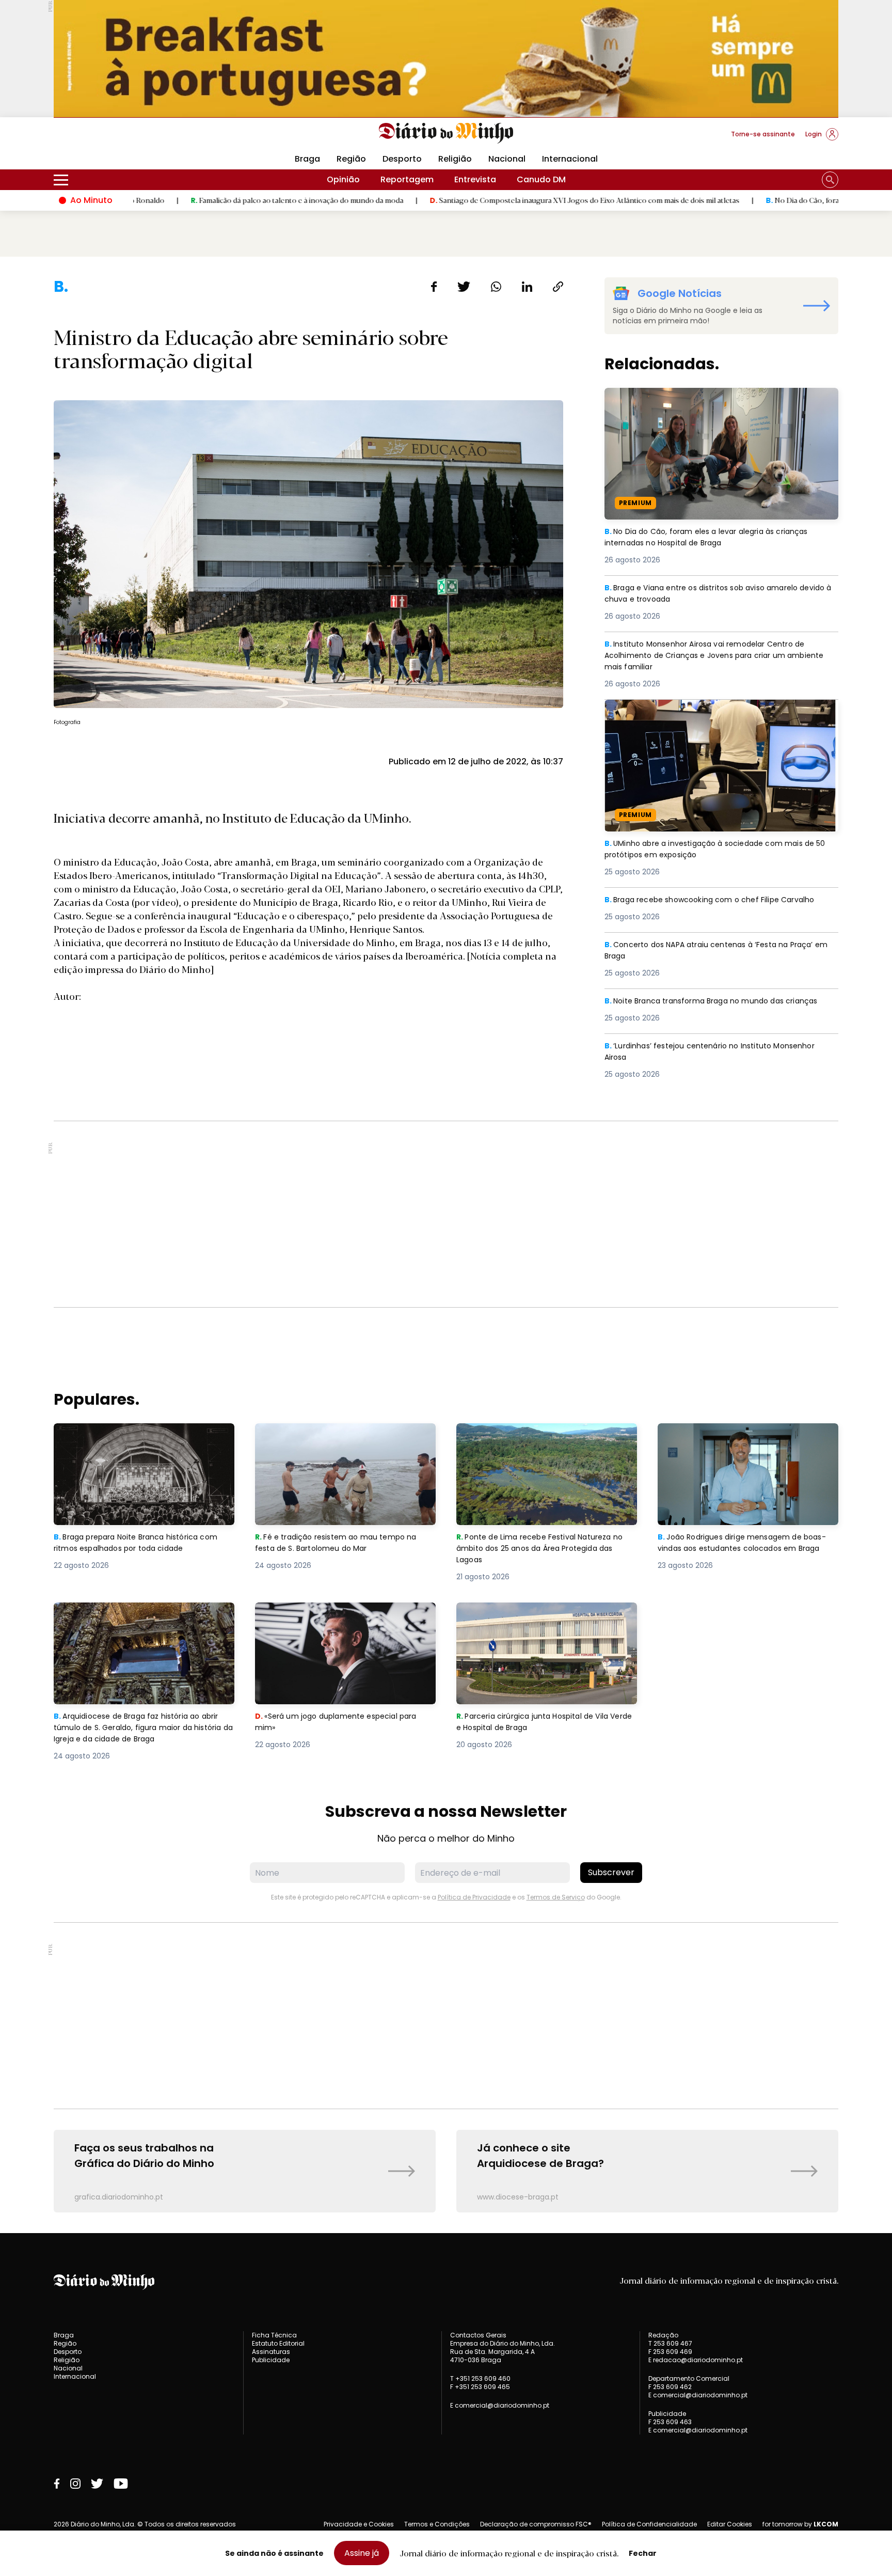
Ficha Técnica (274, 2335)
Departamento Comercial (689, 2379)
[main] (446, 1245)
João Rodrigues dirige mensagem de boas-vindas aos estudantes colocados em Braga (743, 1442)
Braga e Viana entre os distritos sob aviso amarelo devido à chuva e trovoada (711, 594)
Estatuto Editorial (278, 2343)
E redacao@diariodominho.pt (696, 2360)
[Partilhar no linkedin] (527, 287)
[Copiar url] (558, 287)
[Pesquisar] (830, 180)
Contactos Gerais (478, 2335)
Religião (455, 159)
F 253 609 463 (670, 2422)
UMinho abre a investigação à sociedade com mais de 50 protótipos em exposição (719, 712)
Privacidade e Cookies (359, 2524)
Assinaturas (271, 2352)
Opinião (343, 179)
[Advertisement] (446, 1214)
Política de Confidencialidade (649, 2524)
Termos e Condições (437, 2524)
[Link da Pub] (446, 59)
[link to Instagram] (75, 2484)
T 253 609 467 (670, 2343)
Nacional (507, 159)
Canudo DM (541, 179)
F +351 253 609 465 (480, 2387)
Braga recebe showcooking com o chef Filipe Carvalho (719, 900)
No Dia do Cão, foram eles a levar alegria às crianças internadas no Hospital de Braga (716, 400)
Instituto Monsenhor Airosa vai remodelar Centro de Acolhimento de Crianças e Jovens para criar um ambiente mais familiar (714, 657)
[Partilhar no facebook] (434, 287)
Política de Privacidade (474, 1897)
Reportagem (407, 179)
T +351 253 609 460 (480, 2378)
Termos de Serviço (556, 1897)
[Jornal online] (107, 138)
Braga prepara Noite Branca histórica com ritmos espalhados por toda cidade (143, 1435)
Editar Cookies (730, 2524)
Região (351, 159)
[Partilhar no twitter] (464, 287)
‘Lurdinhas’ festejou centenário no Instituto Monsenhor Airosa (719, 1052)
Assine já (362, 2553)
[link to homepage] (446, 133)
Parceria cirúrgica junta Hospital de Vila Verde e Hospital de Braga (539, 1615)
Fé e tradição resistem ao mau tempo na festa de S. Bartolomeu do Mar (341, 1435)
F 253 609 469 (670, 2352)
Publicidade (271, 2360)
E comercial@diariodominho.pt (500, 2405)
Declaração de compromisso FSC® (536, 2524)
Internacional (570, 159)
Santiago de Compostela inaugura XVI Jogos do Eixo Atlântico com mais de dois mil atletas (477, 200)
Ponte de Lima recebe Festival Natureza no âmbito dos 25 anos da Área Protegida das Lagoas (545, 1442)
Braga (307, 159)
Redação (663, 2335)
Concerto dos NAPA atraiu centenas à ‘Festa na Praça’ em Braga (718, 951)
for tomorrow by (800, 2524)
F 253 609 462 (670, 2387)
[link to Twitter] (97, 2484)
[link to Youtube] (121, 2484)
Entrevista (475, 179)
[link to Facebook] (57, 2484)
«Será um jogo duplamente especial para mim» (342, 1615)
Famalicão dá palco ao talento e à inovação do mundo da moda (189, 200)
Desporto (402, 159)
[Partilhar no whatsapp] (496, 287)
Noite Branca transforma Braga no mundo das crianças (721, 1001)
